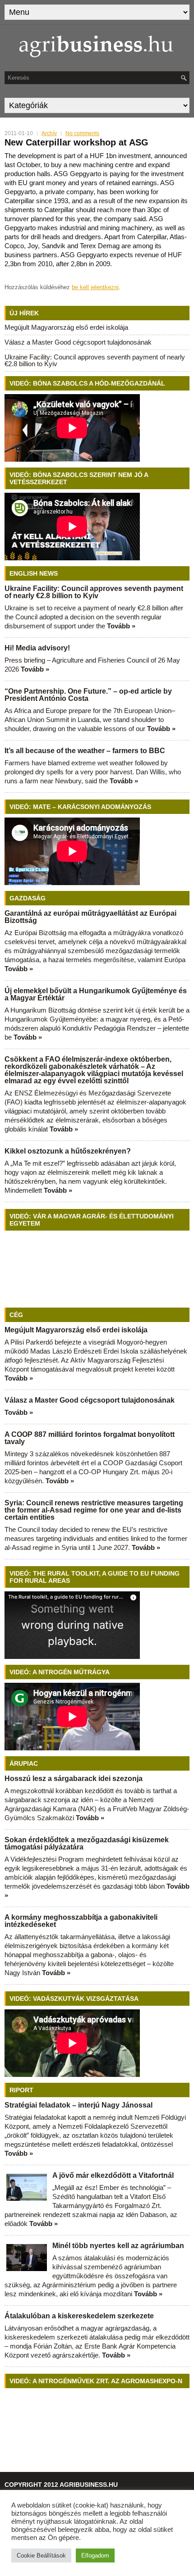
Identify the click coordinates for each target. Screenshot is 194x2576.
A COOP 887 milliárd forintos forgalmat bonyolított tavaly (90, 1438)
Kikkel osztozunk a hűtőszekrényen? (68, 1151)
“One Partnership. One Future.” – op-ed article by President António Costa (88, 695)
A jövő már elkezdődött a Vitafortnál (113, 2175)
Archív (49, 133)
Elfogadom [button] (95, 2556)
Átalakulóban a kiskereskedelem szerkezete (79, 2316)
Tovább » (121, 626)
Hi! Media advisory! (37, 648)
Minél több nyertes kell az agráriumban (118, 2246)
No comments (82, 133)
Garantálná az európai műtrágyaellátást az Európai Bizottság (90, 917)
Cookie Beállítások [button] (41, 2556)
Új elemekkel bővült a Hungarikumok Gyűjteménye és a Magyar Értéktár (96, 994)
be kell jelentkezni (95, 287)
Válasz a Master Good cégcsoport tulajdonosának (78, 342)
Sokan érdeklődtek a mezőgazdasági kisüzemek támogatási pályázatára (87, 1843)
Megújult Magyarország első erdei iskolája (66, 327)
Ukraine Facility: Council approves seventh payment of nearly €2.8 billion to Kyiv (95, 360)
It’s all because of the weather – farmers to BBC (85, 751)
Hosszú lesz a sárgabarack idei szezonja (74, 1779)
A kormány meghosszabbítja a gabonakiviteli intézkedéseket (81, 1921)
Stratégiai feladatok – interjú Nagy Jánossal (79, 2105)
